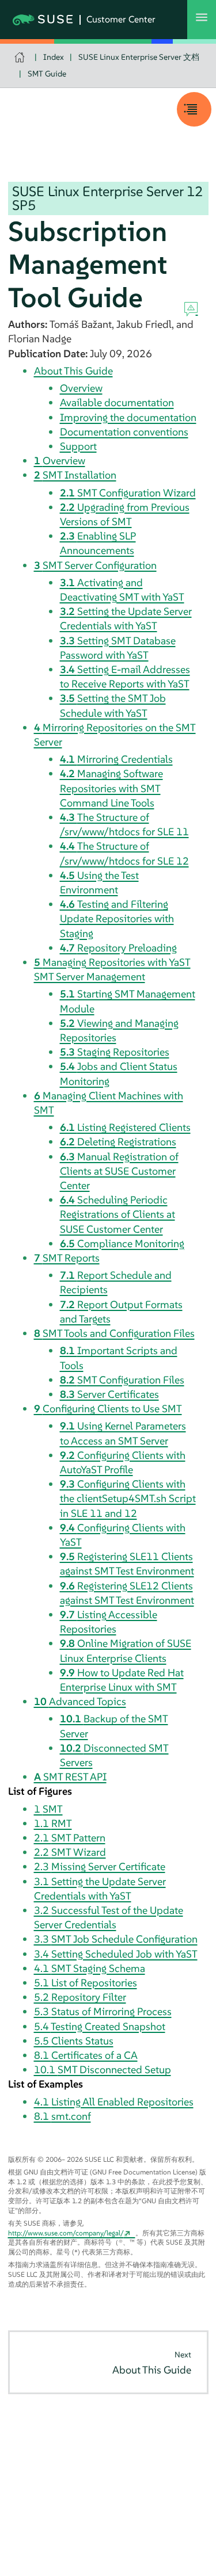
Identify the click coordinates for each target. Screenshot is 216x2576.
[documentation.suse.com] (21, 57)
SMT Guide (47, 74)
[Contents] (194, 109)
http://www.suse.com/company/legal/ (66, 2233)
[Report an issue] (191, 309)
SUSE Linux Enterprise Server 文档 (139, 57)
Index (54, 57)
